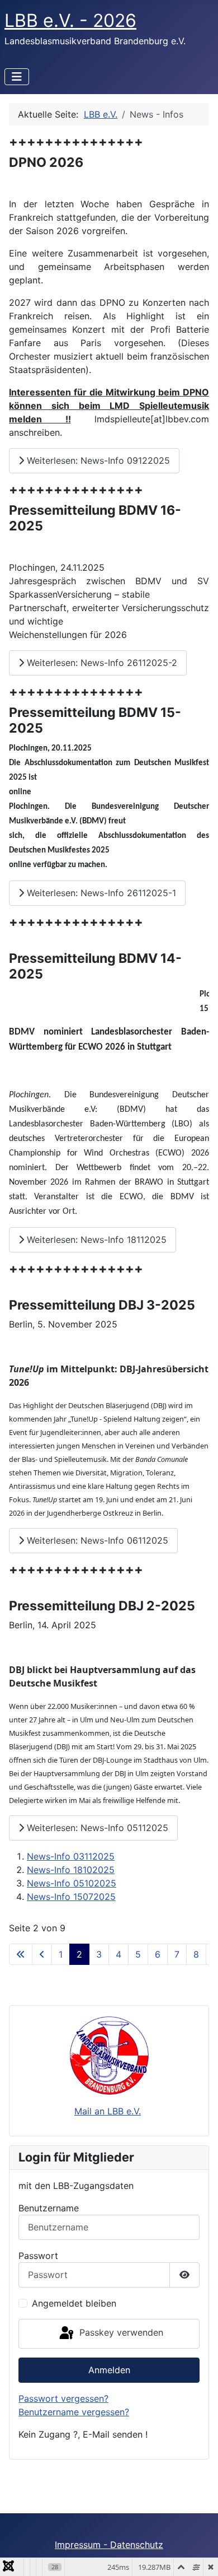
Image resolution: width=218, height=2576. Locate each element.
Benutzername (49, 2208)
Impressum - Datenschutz (109, 2545)
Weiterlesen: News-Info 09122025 (97, 460)
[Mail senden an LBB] (109, 2055)
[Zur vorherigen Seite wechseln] (42, 1954)
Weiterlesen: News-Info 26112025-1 (100, 893)
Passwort (38, 2256)
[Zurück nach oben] (198, 2555)
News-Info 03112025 (71, 1856)
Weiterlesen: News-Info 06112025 (96, 1540)
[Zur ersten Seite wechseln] (21, 1954)
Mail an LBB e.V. (108, 2111)
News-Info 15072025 (71, 1897)
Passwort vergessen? (63, 2398)
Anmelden (109, 2370)
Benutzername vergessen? (74, 2412)
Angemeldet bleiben (74, 2303)
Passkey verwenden (120, 2333)
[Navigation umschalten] (17, 77)
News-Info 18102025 (71, 1870)
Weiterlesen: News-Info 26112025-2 (101, 663)
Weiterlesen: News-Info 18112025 (95, 1240)
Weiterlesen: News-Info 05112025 (96, 1828)
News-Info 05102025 (72, 1883)
